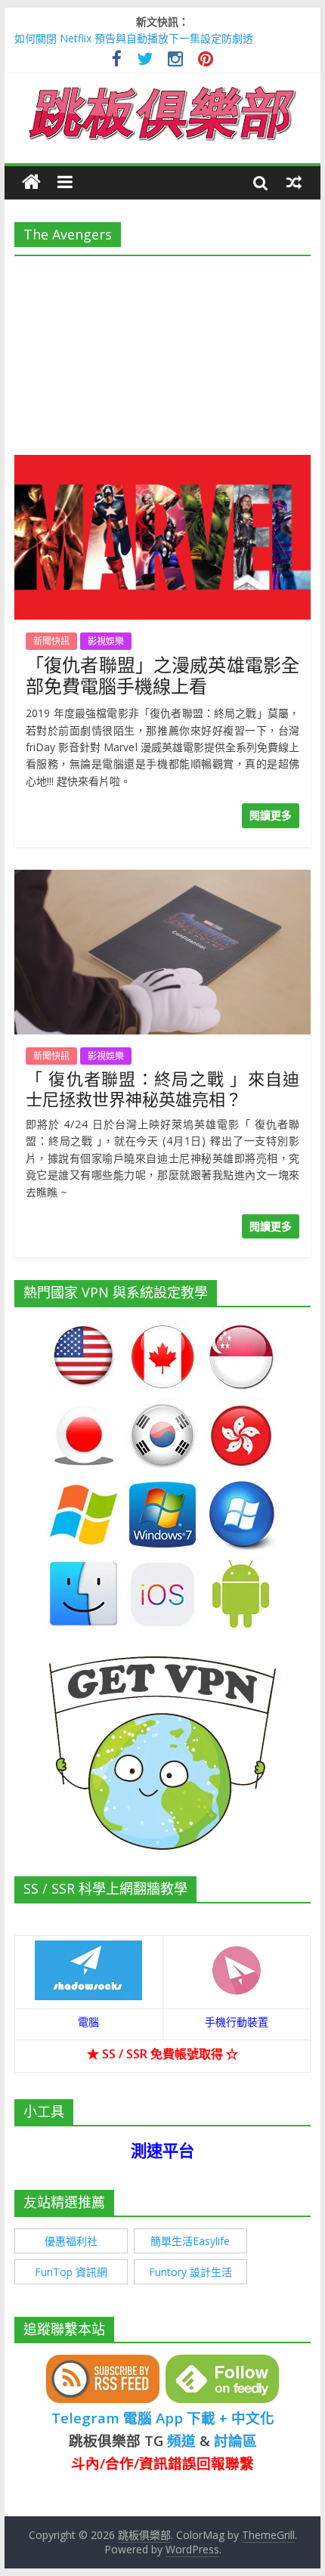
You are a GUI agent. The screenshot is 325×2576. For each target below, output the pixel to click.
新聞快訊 (51, 641)
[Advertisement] (162, 351)
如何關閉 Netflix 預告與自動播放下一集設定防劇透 (134, 38)
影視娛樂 (106, 641)
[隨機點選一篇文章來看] (294, 182)
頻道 (181, 2440)
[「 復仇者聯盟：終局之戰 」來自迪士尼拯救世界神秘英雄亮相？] (162, 879)
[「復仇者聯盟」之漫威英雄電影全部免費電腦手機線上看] (162, 464)
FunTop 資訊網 (71, 2272)
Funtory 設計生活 (190, 2272)
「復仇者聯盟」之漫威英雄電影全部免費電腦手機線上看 (162, 676)
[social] (117, 61)
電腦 (88, 2022)
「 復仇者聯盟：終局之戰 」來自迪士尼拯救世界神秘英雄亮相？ (162, 1088)
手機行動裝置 (237, 2022)
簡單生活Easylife (190, 2241)
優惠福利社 (71, 2241)
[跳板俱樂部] (162, 89)
